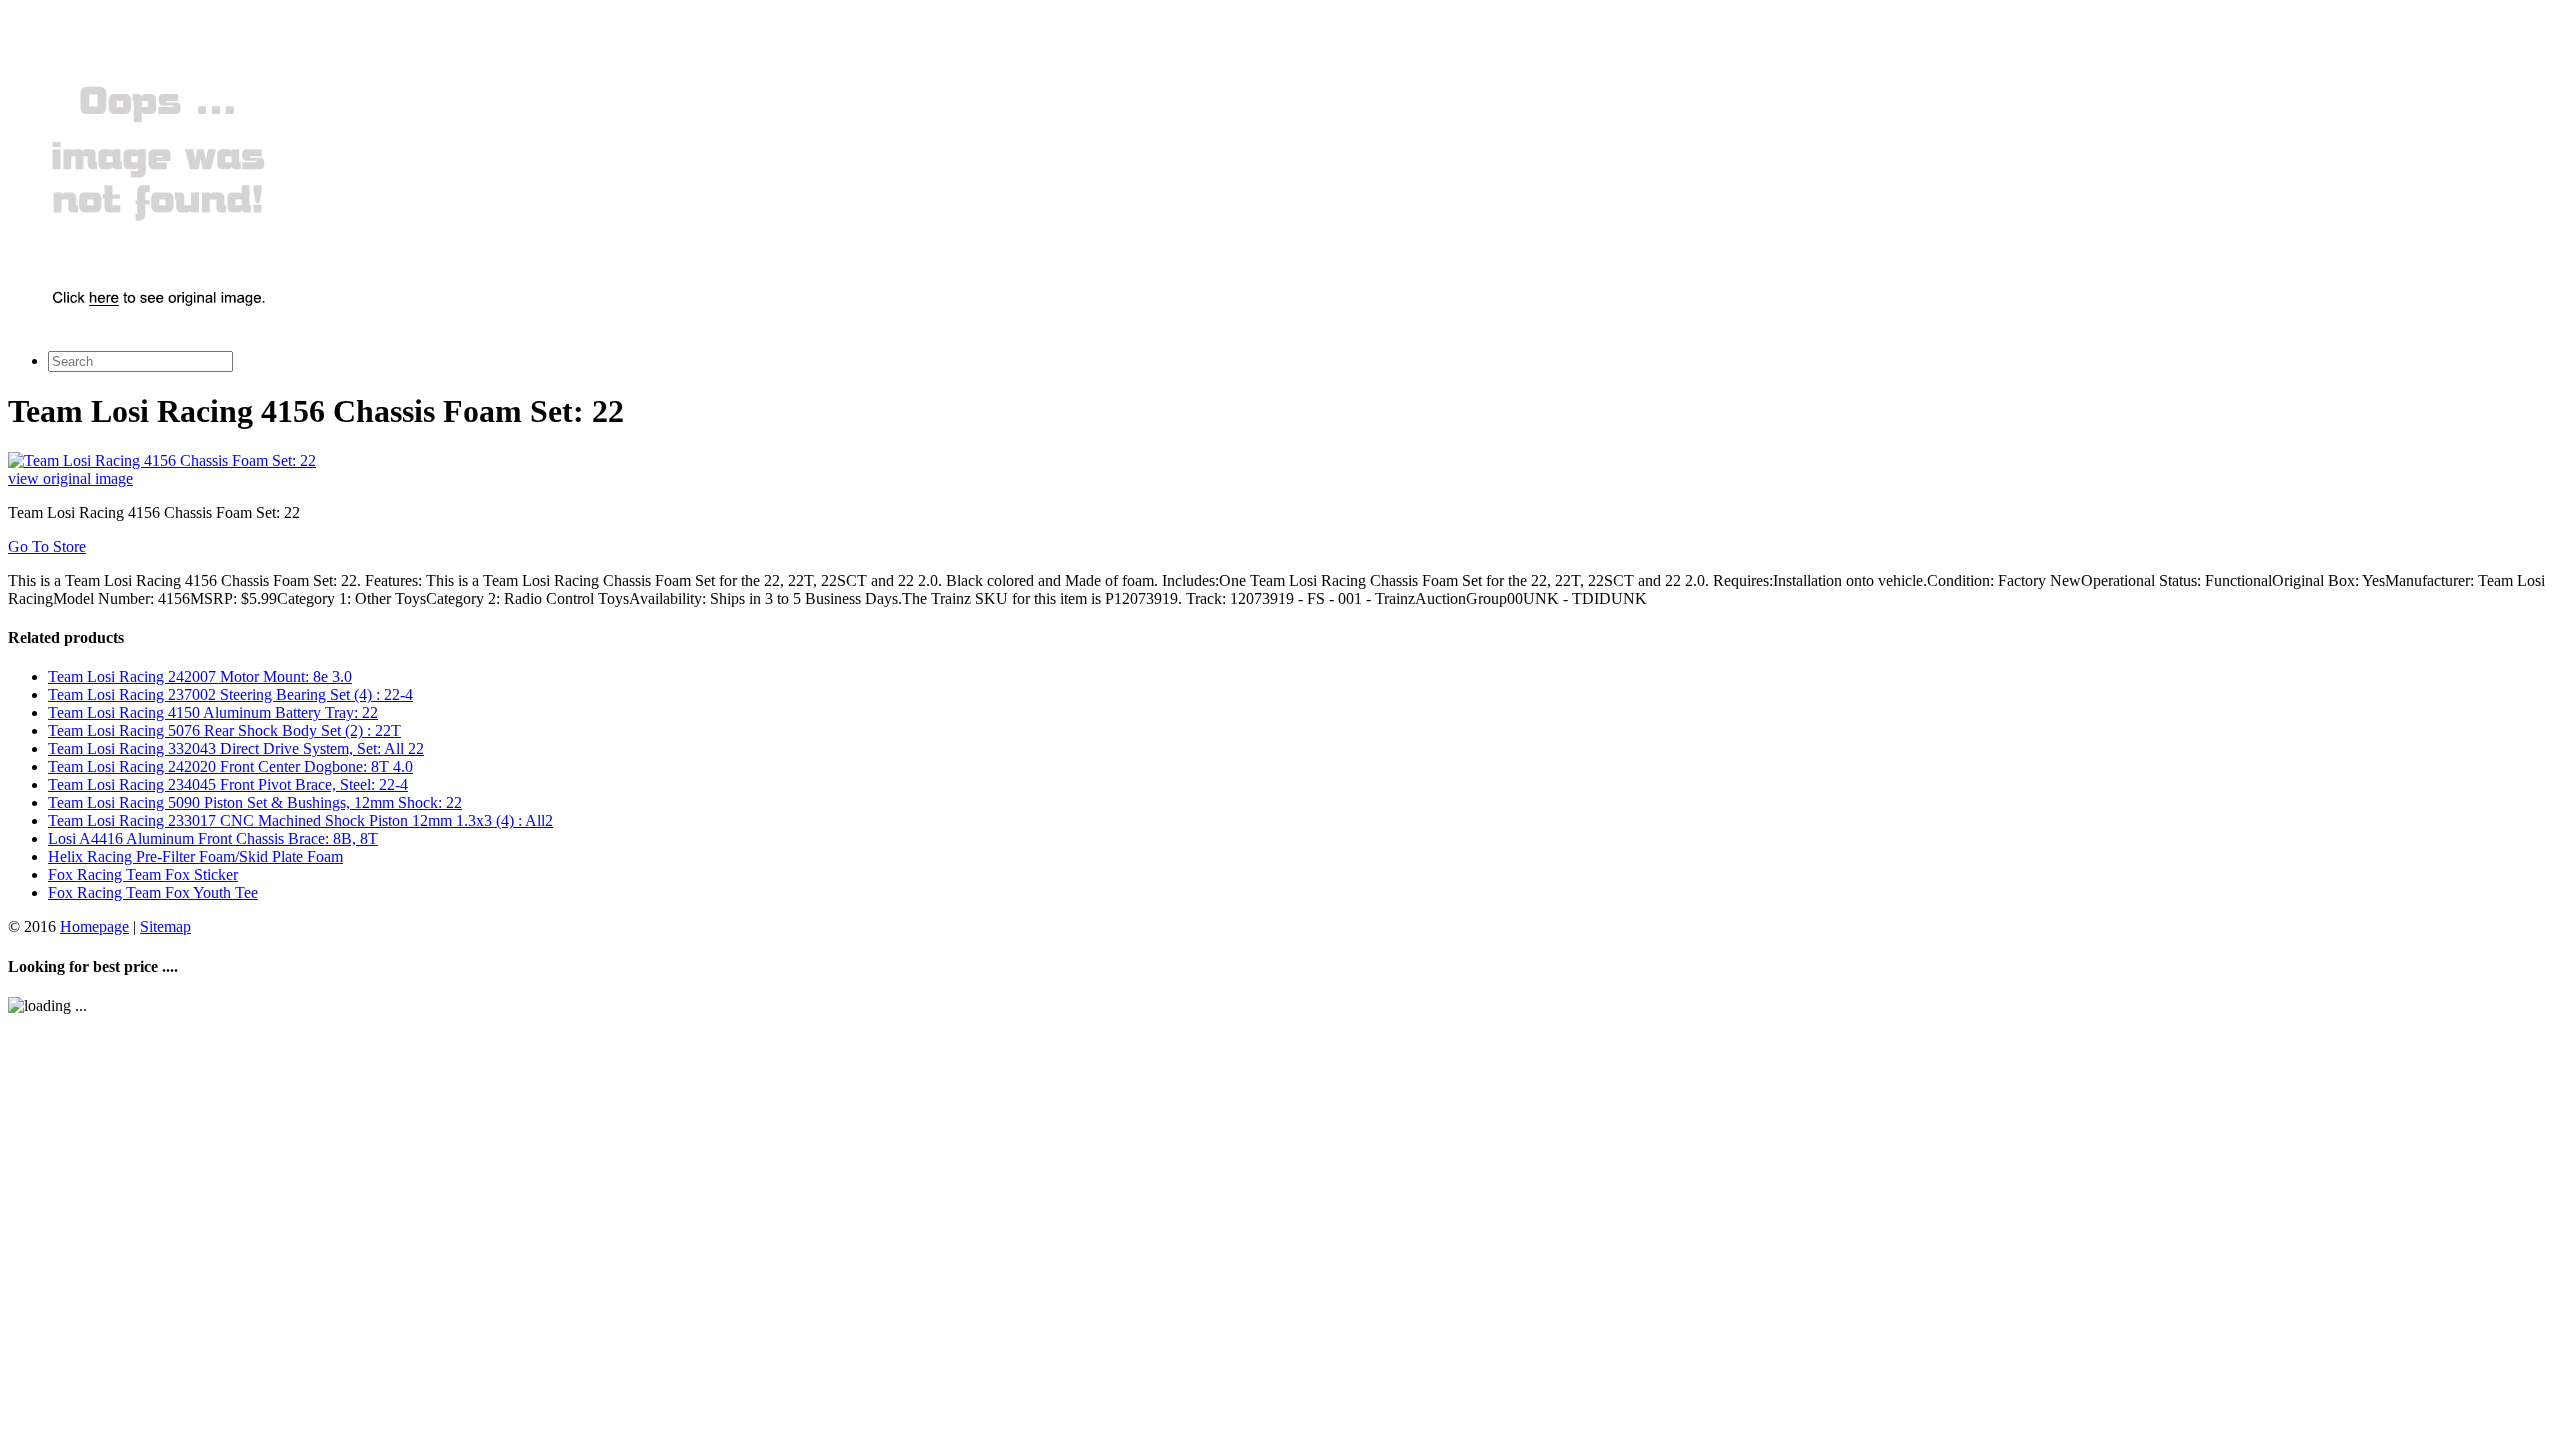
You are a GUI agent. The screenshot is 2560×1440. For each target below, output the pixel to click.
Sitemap (165, 926)
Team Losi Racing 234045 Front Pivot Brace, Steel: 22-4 (228, 784)
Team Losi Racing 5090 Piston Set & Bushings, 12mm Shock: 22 (255, 802)
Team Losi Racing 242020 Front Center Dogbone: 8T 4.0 (230, 766)
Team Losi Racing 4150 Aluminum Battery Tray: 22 (213, 712)
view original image (70, 478)
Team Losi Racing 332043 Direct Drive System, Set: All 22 (236, 748)
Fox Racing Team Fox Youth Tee (153, 892)
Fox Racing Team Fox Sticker (143, 874)
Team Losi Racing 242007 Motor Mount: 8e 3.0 (200, 676)
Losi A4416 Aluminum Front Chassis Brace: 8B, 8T (213, 838)
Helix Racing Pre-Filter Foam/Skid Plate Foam (195, 856)
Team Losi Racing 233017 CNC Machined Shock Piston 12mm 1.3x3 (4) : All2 (300, 820)
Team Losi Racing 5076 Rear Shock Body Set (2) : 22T (224, 730)
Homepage (94, 926)
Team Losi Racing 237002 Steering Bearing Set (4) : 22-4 (230, 694)
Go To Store (47, 546)
